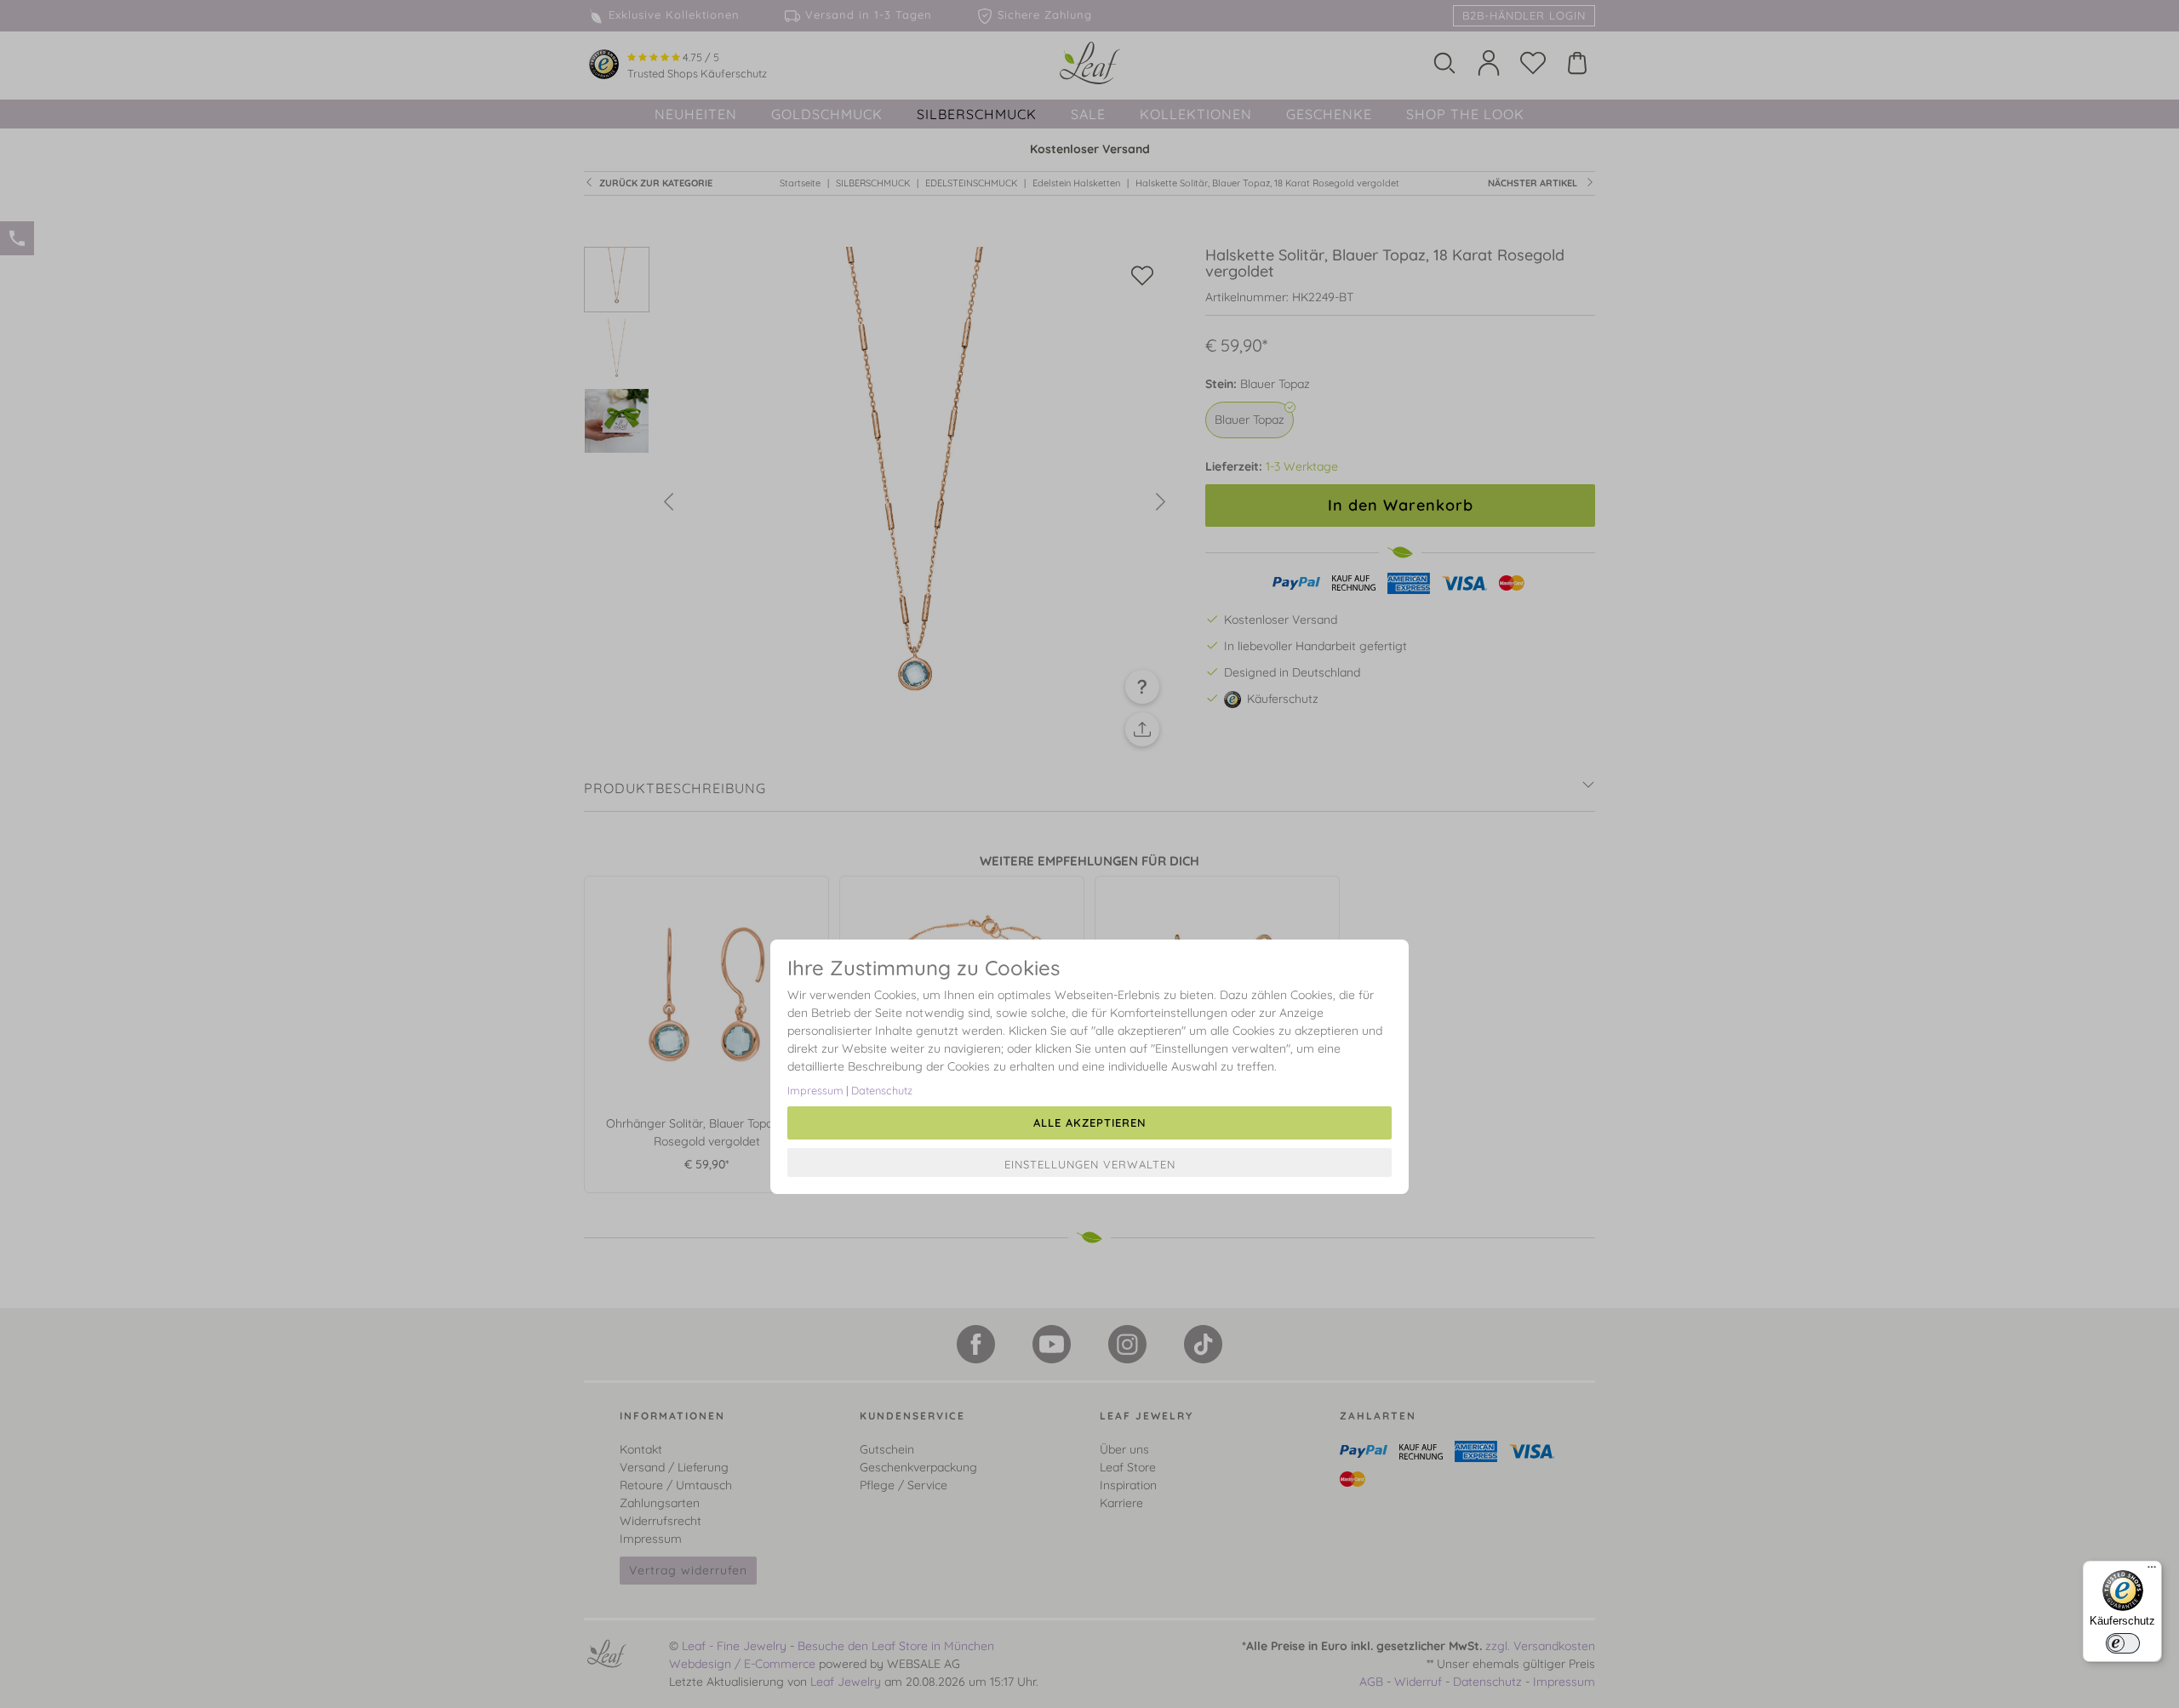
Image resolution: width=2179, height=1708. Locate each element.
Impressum (815, 1090)
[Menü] (2152, 1571)
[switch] (2123, 1643)
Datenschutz (882, 1090)
